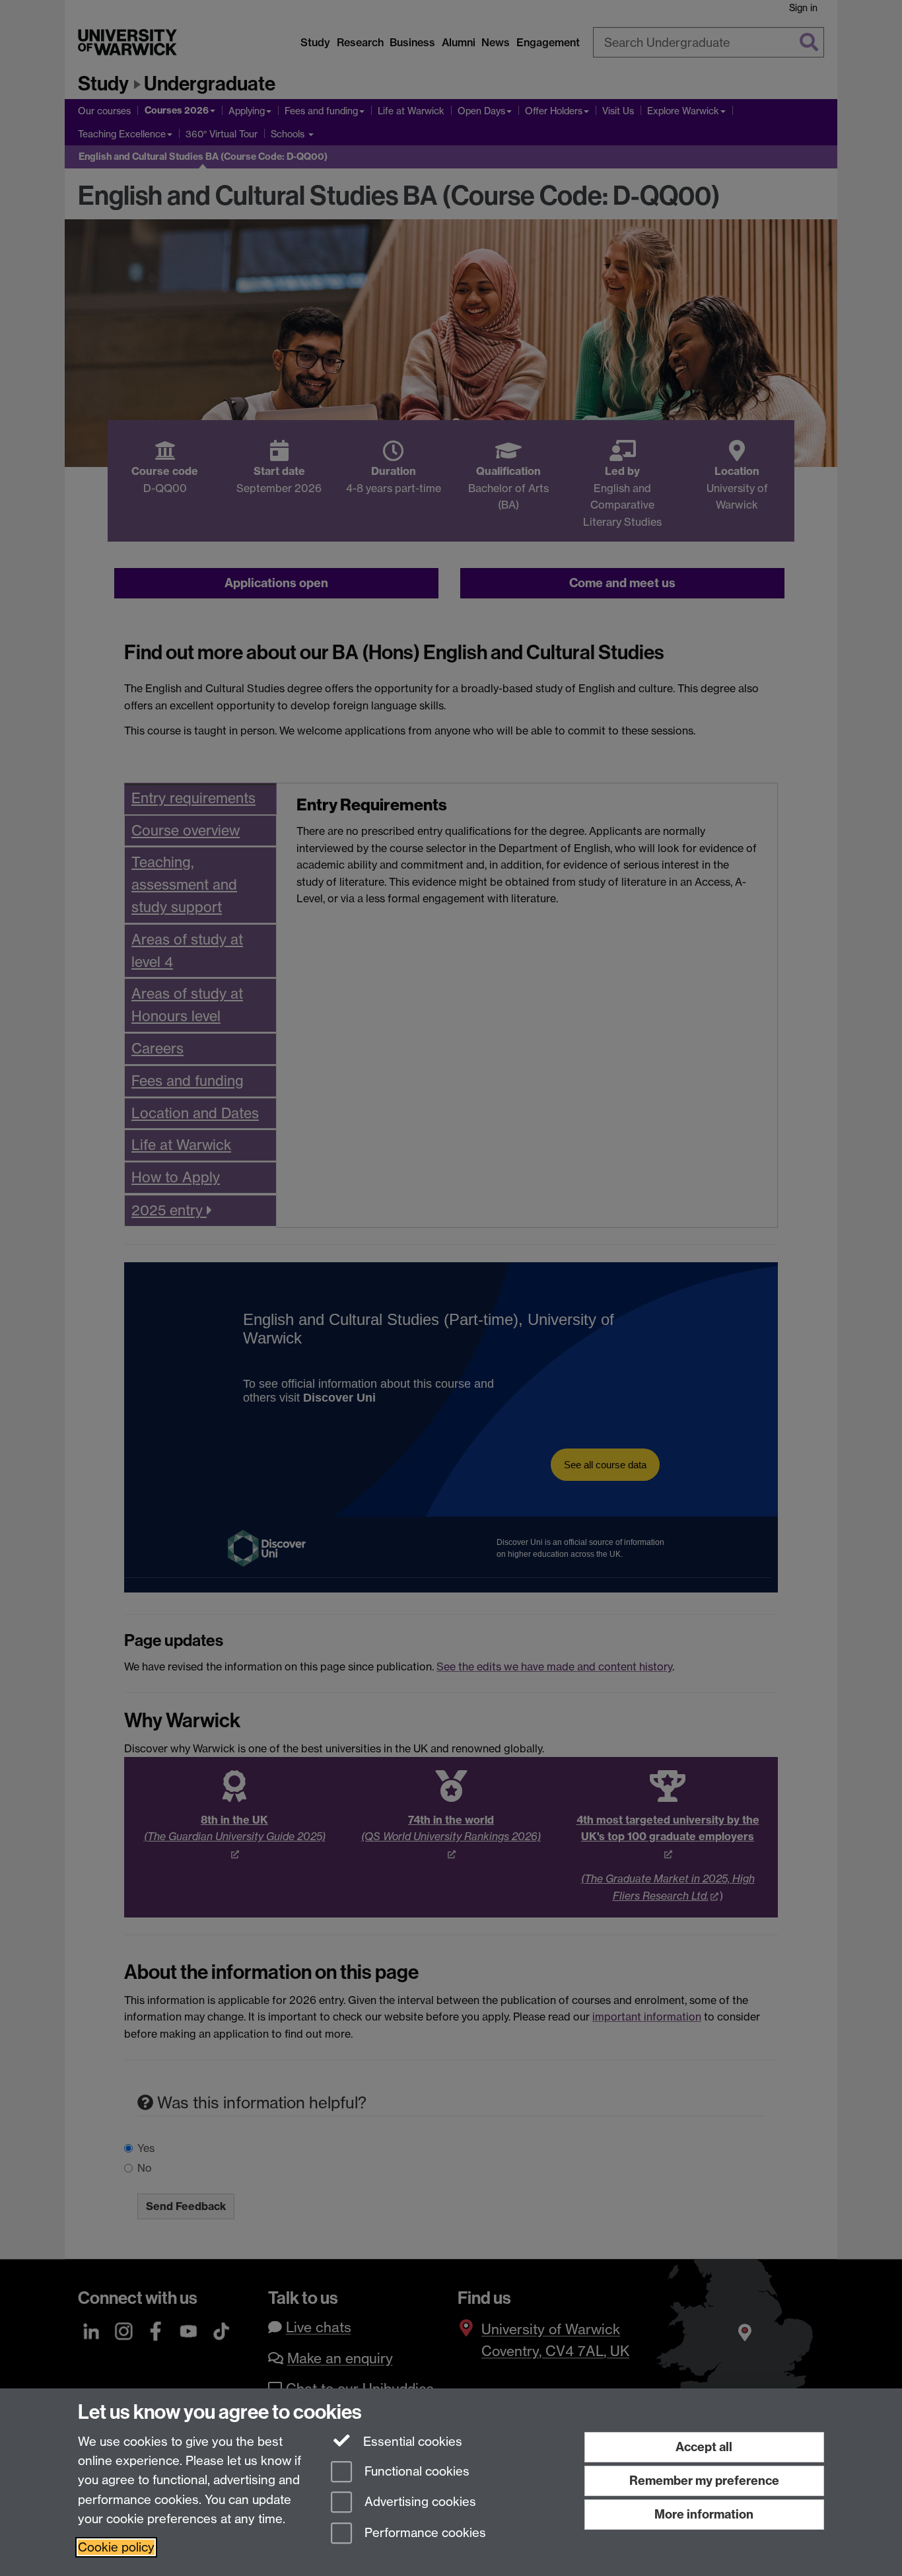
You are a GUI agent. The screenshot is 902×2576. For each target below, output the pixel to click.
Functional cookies (415, 2471)
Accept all (704, 2447)
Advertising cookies (419, 2502)
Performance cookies (424, 2533)
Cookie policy (116, 2547)
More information (704, 2514)
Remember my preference (704, 2481)
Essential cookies (411, 2442)
